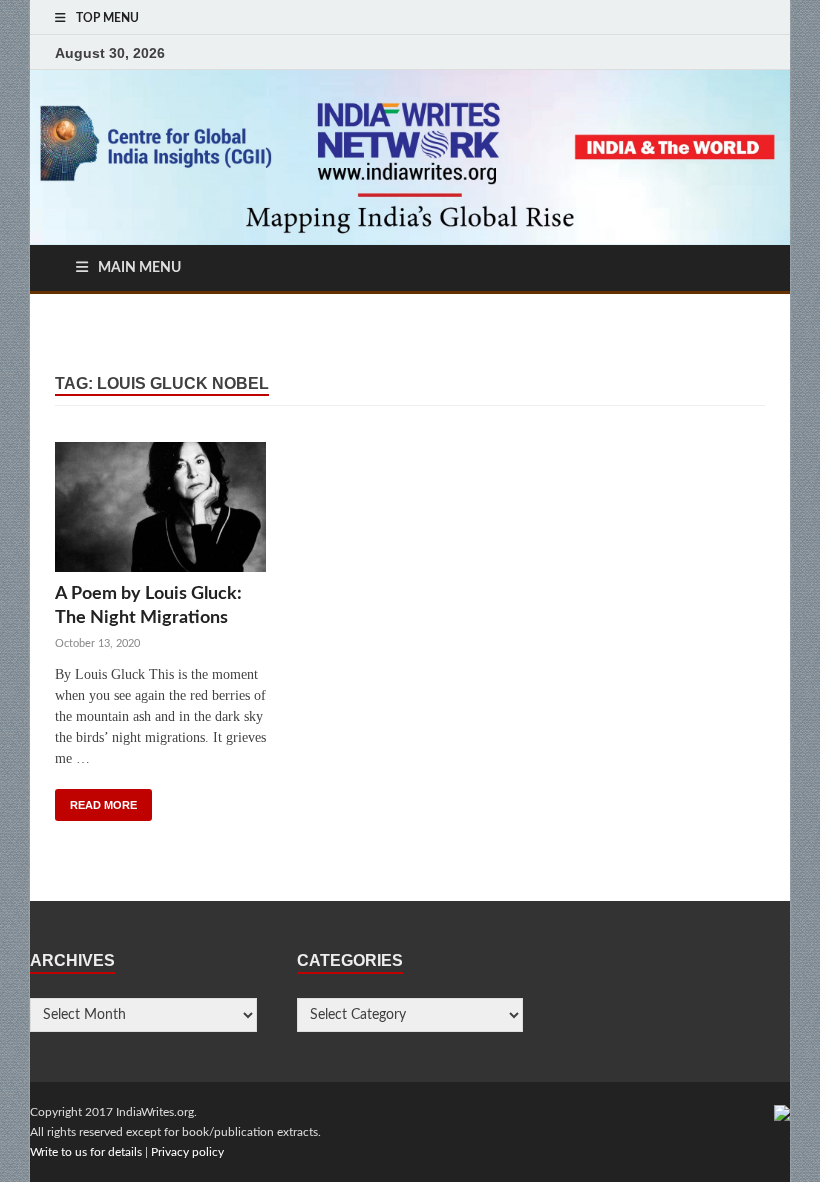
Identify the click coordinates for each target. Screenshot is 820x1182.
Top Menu (107, 18)
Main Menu (139, 268)
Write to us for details (86, 1152)
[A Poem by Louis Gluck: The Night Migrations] (160, 512)
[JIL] (782, 1112)
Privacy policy (187, 1152)
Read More (103, 805)
